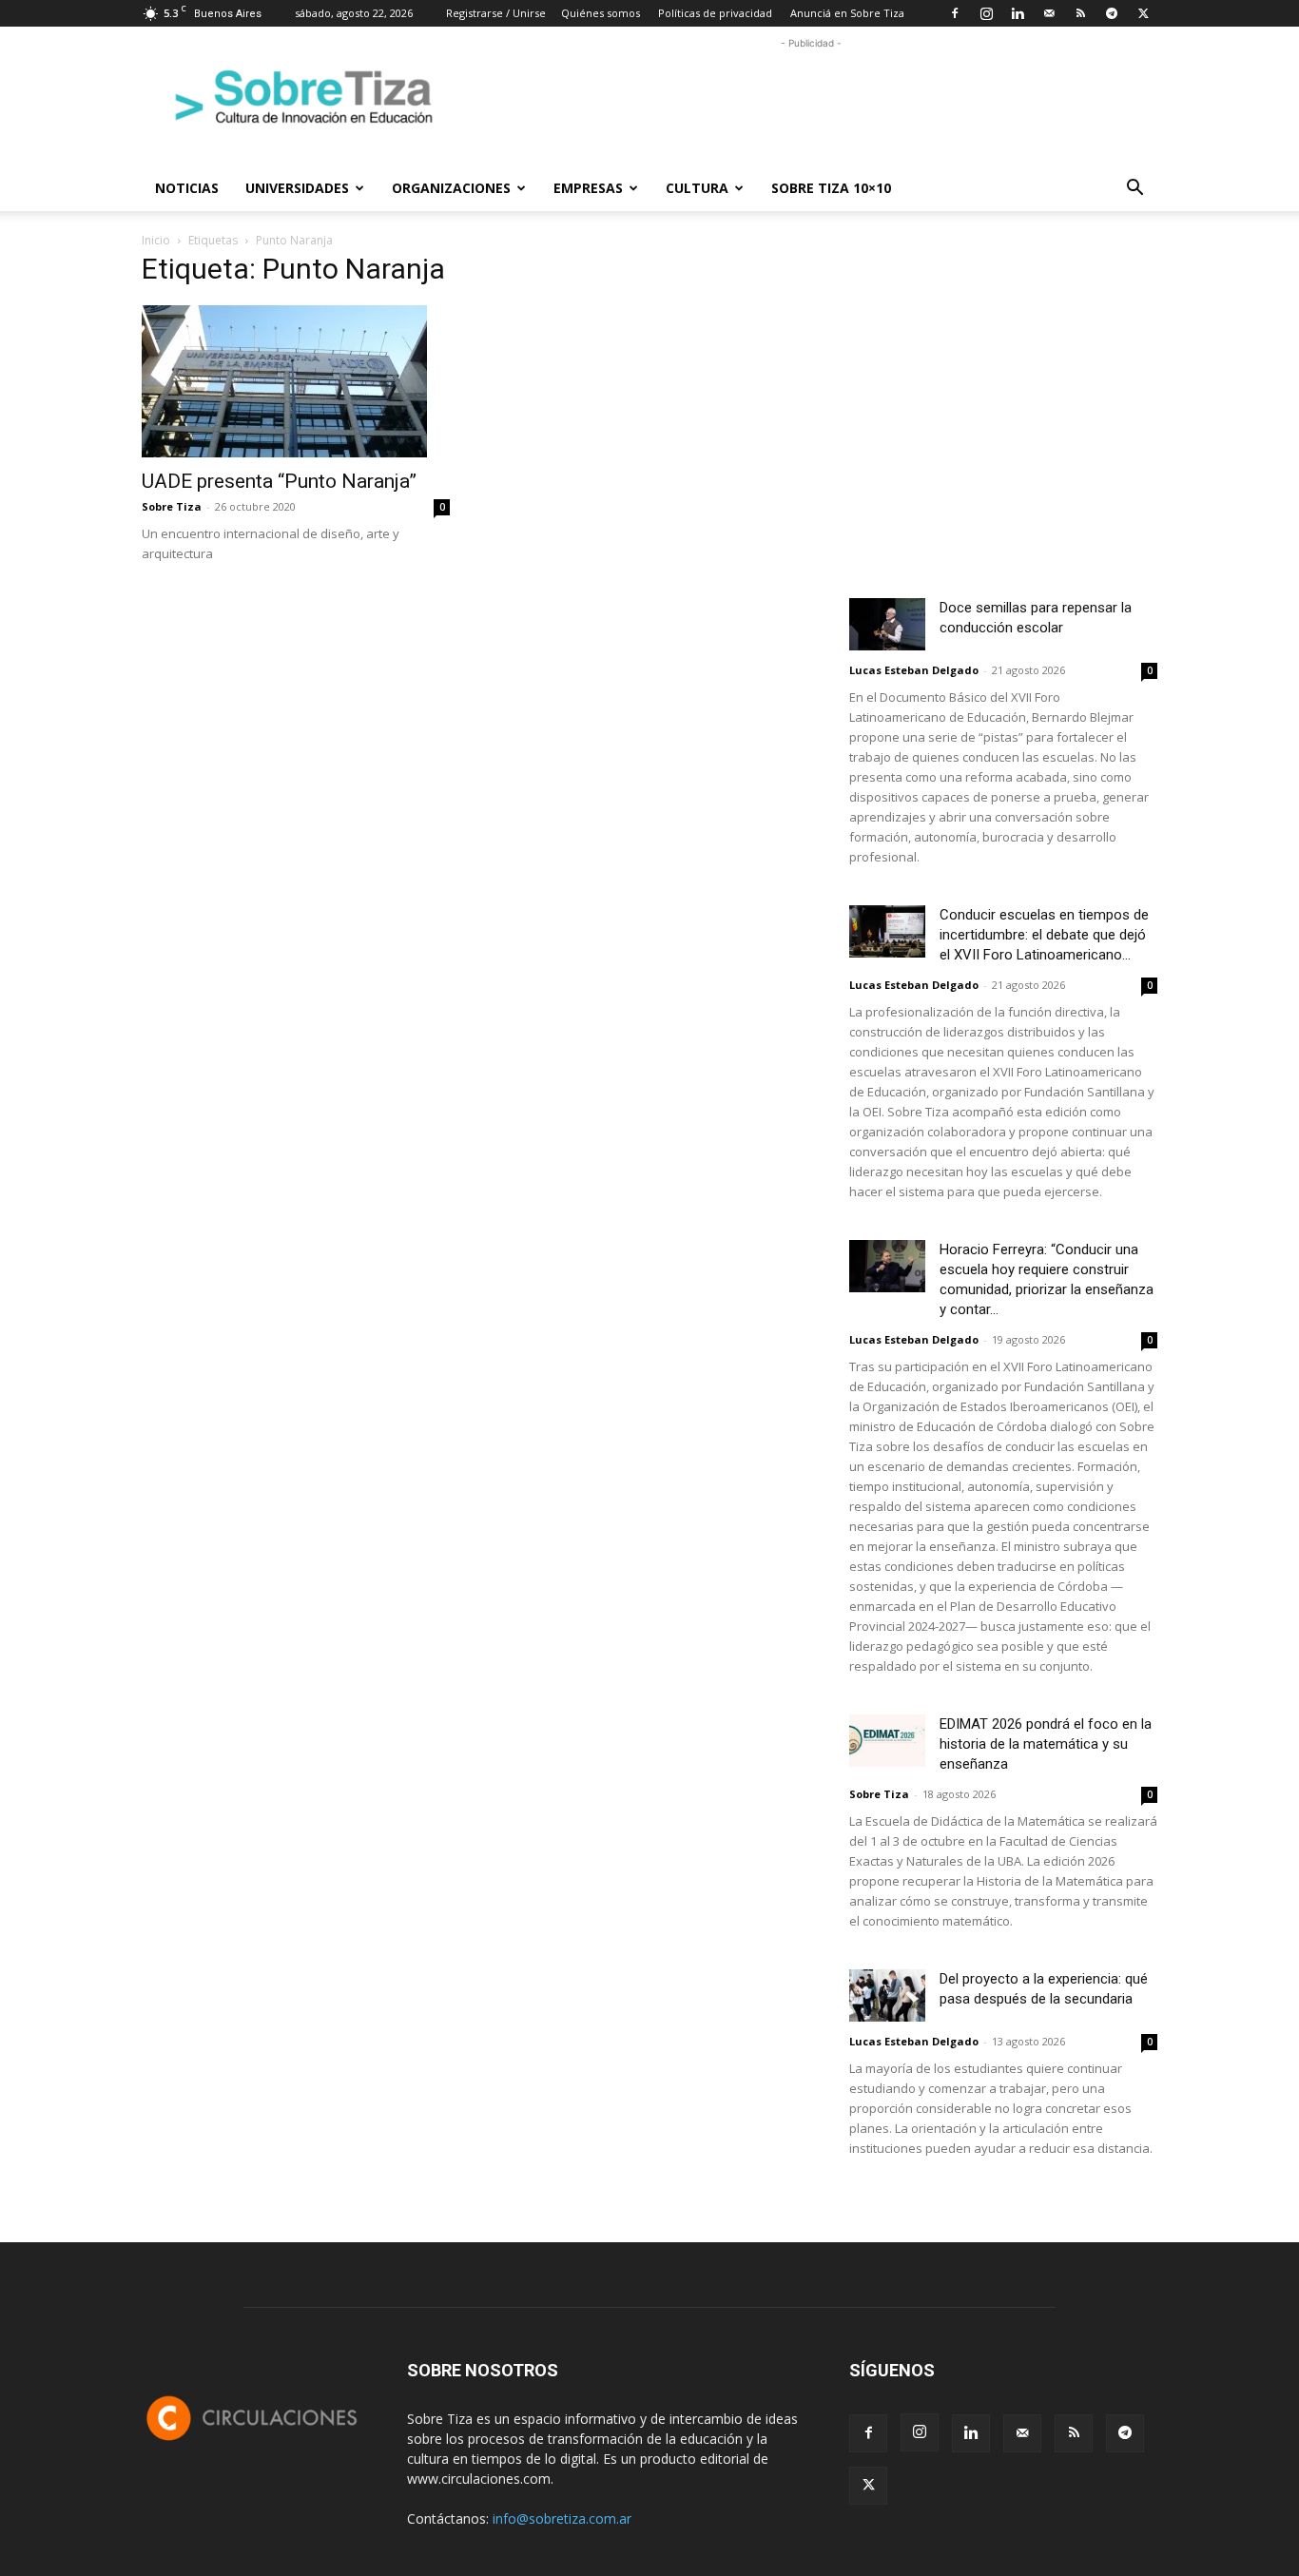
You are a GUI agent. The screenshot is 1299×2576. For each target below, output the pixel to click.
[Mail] (1049, 13)
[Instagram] (986, 13)
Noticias (187, 188)
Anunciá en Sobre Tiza (847, 13)
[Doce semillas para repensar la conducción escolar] (887, 624)
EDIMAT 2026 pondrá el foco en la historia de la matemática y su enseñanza (1046, 1744)
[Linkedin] (1018, 13)
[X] (1143, 13)
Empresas (588, 188)
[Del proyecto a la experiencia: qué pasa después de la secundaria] (887, 1995)
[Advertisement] (811, 96)
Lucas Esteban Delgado (914, 670)
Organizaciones (451, 188)
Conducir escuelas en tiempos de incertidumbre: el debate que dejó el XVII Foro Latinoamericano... (1044, 935)
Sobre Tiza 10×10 (831, 188)
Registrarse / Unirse (496, 13)
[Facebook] (955, 13)
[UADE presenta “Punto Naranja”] (296, 381)
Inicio (156, 240)
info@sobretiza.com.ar (562, 2518)
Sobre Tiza (172, 506)
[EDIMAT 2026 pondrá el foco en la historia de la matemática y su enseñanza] (887, 1741)
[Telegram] (1112, 13)
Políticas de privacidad (715, 13)
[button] (1134, 190)
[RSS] (1080, 13)
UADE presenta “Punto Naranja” (279, 481)
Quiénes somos (601, 13)
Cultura (697, 188)
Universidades (297, 188)
